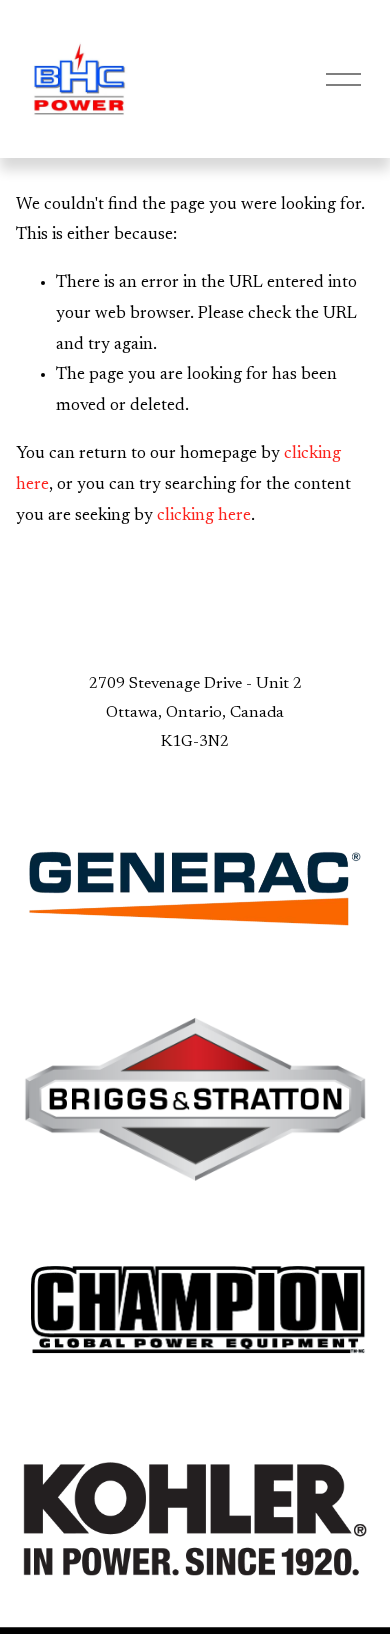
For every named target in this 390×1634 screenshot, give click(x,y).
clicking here (204, 516)
